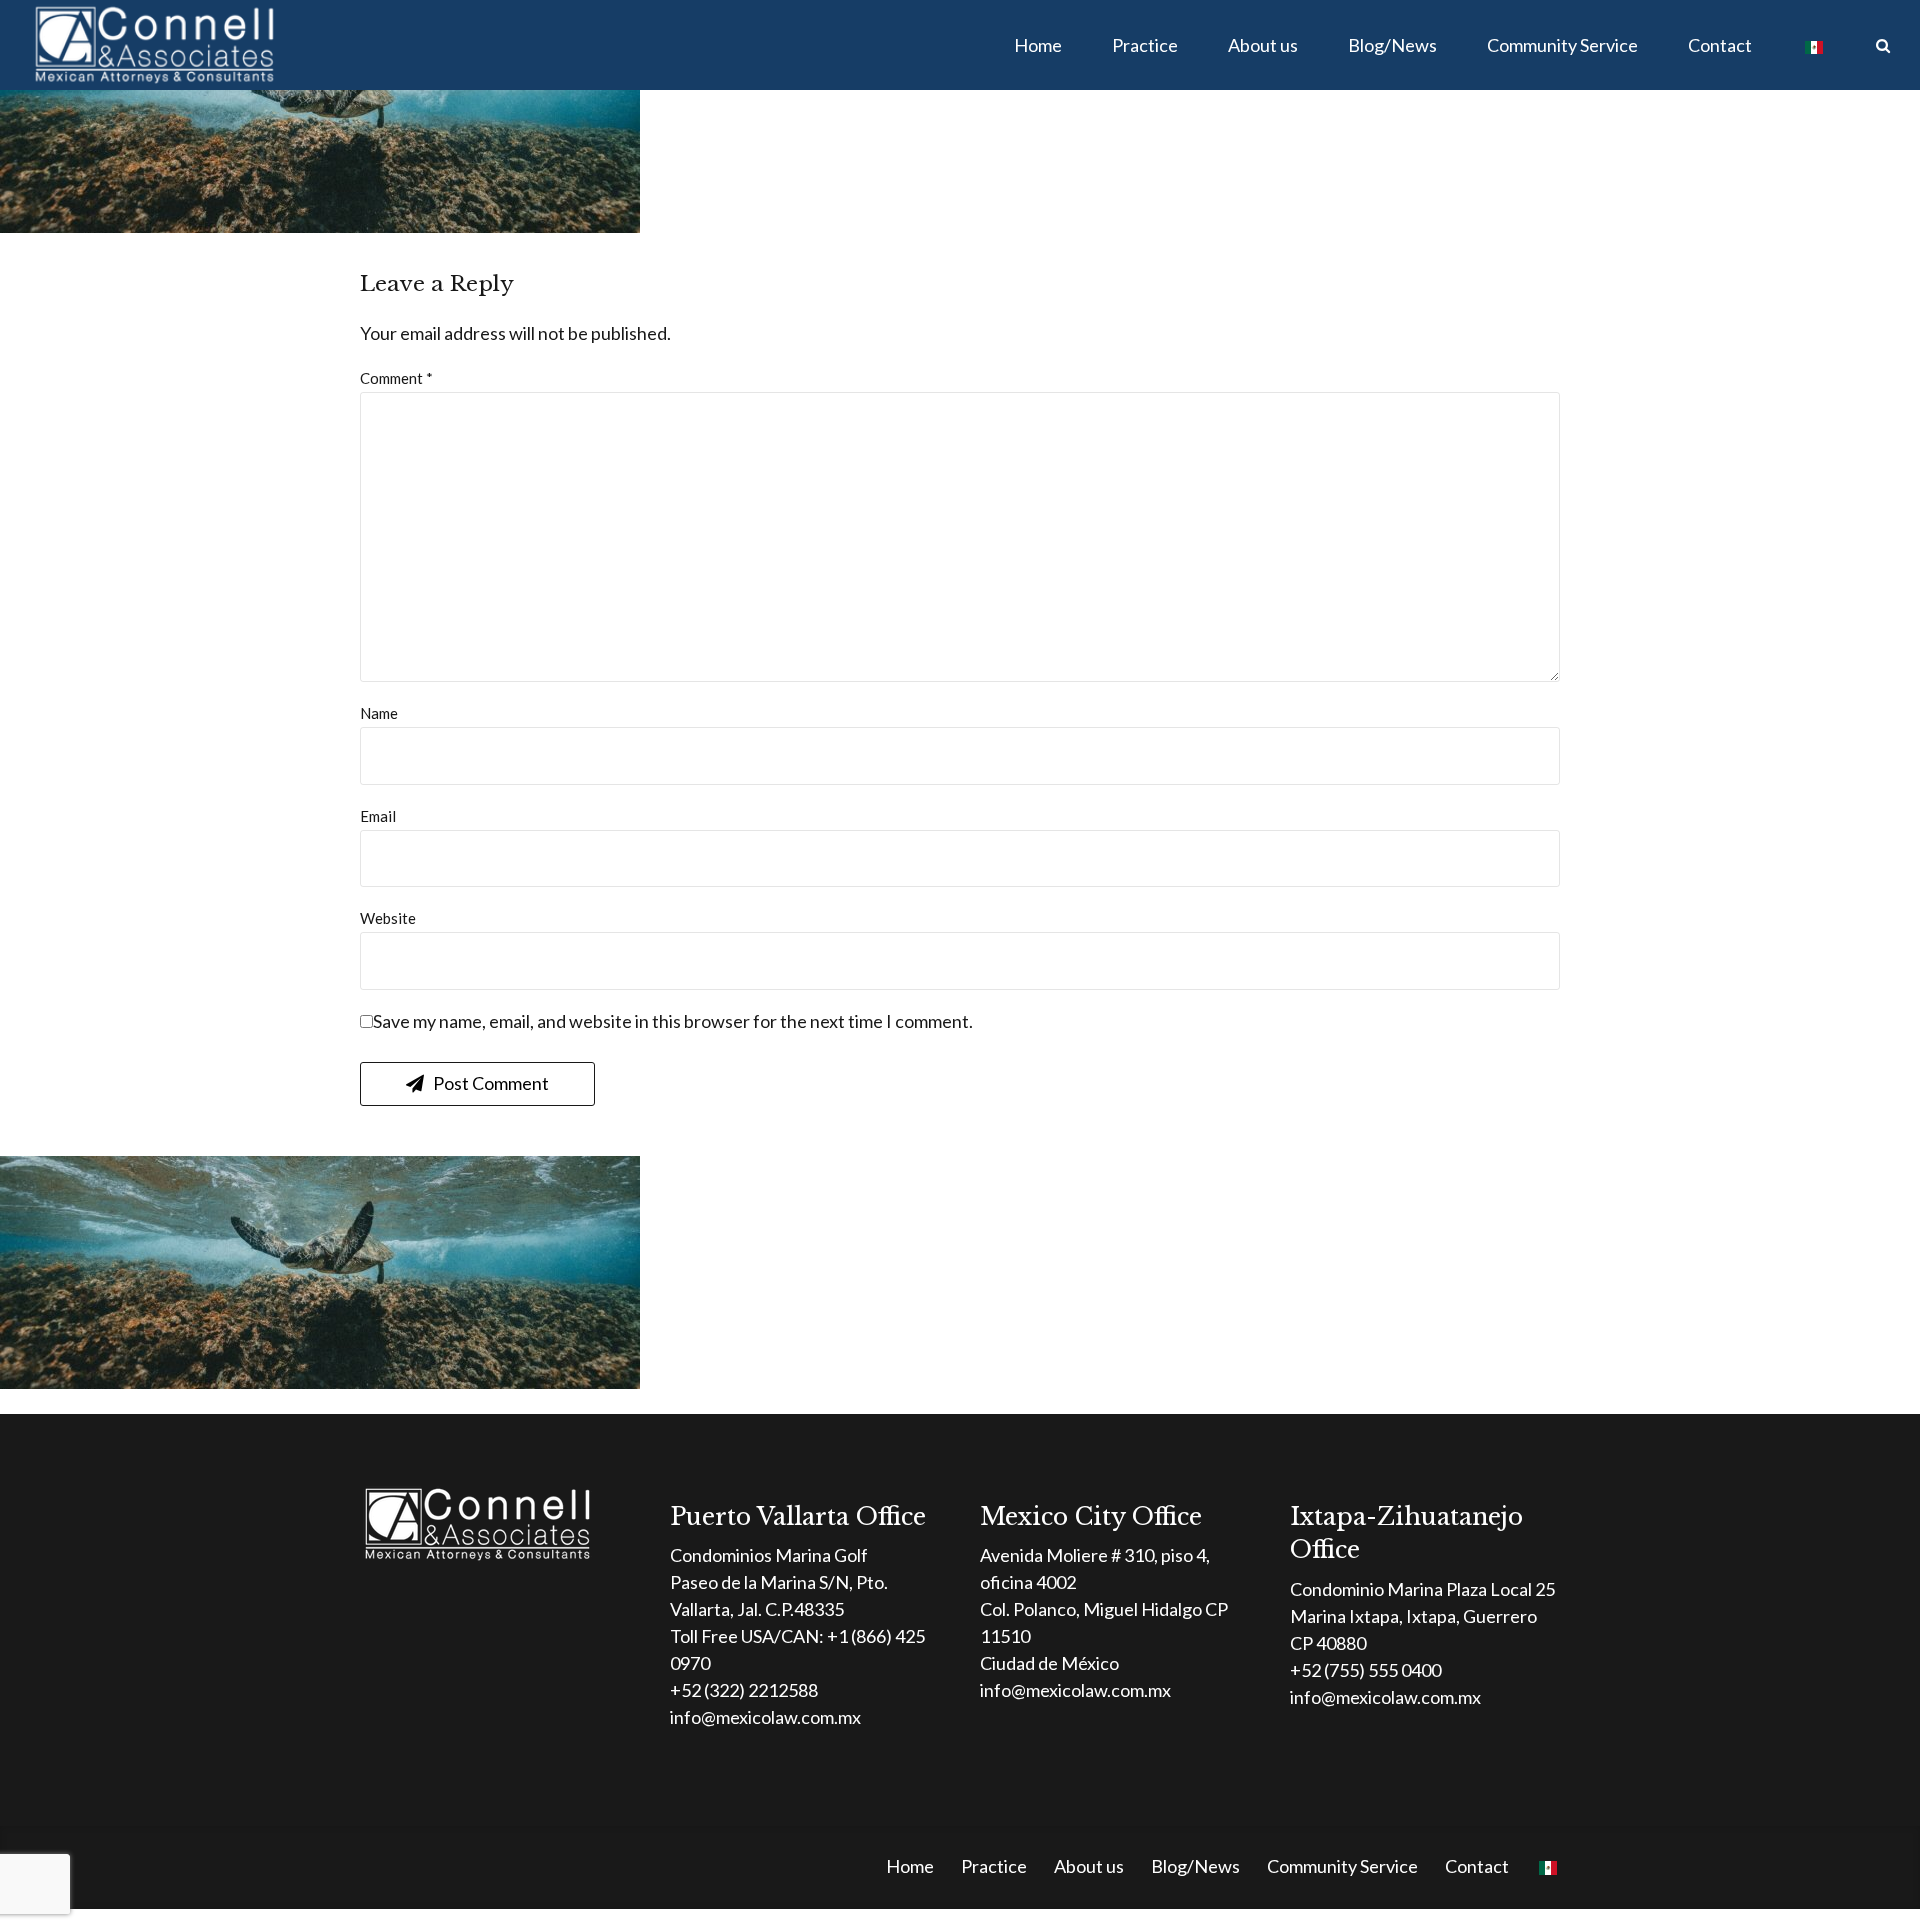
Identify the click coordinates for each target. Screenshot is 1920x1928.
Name (379, 713)
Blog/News (1392, 45)
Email (378, 816)
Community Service (1562, 45)
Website (388, 918)
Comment (396, 378)
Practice (1145, 45)
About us (1263, 45)
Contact (1720, 45)
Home (1038, 45)
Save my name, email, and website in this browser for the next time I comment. (673, 1021)
